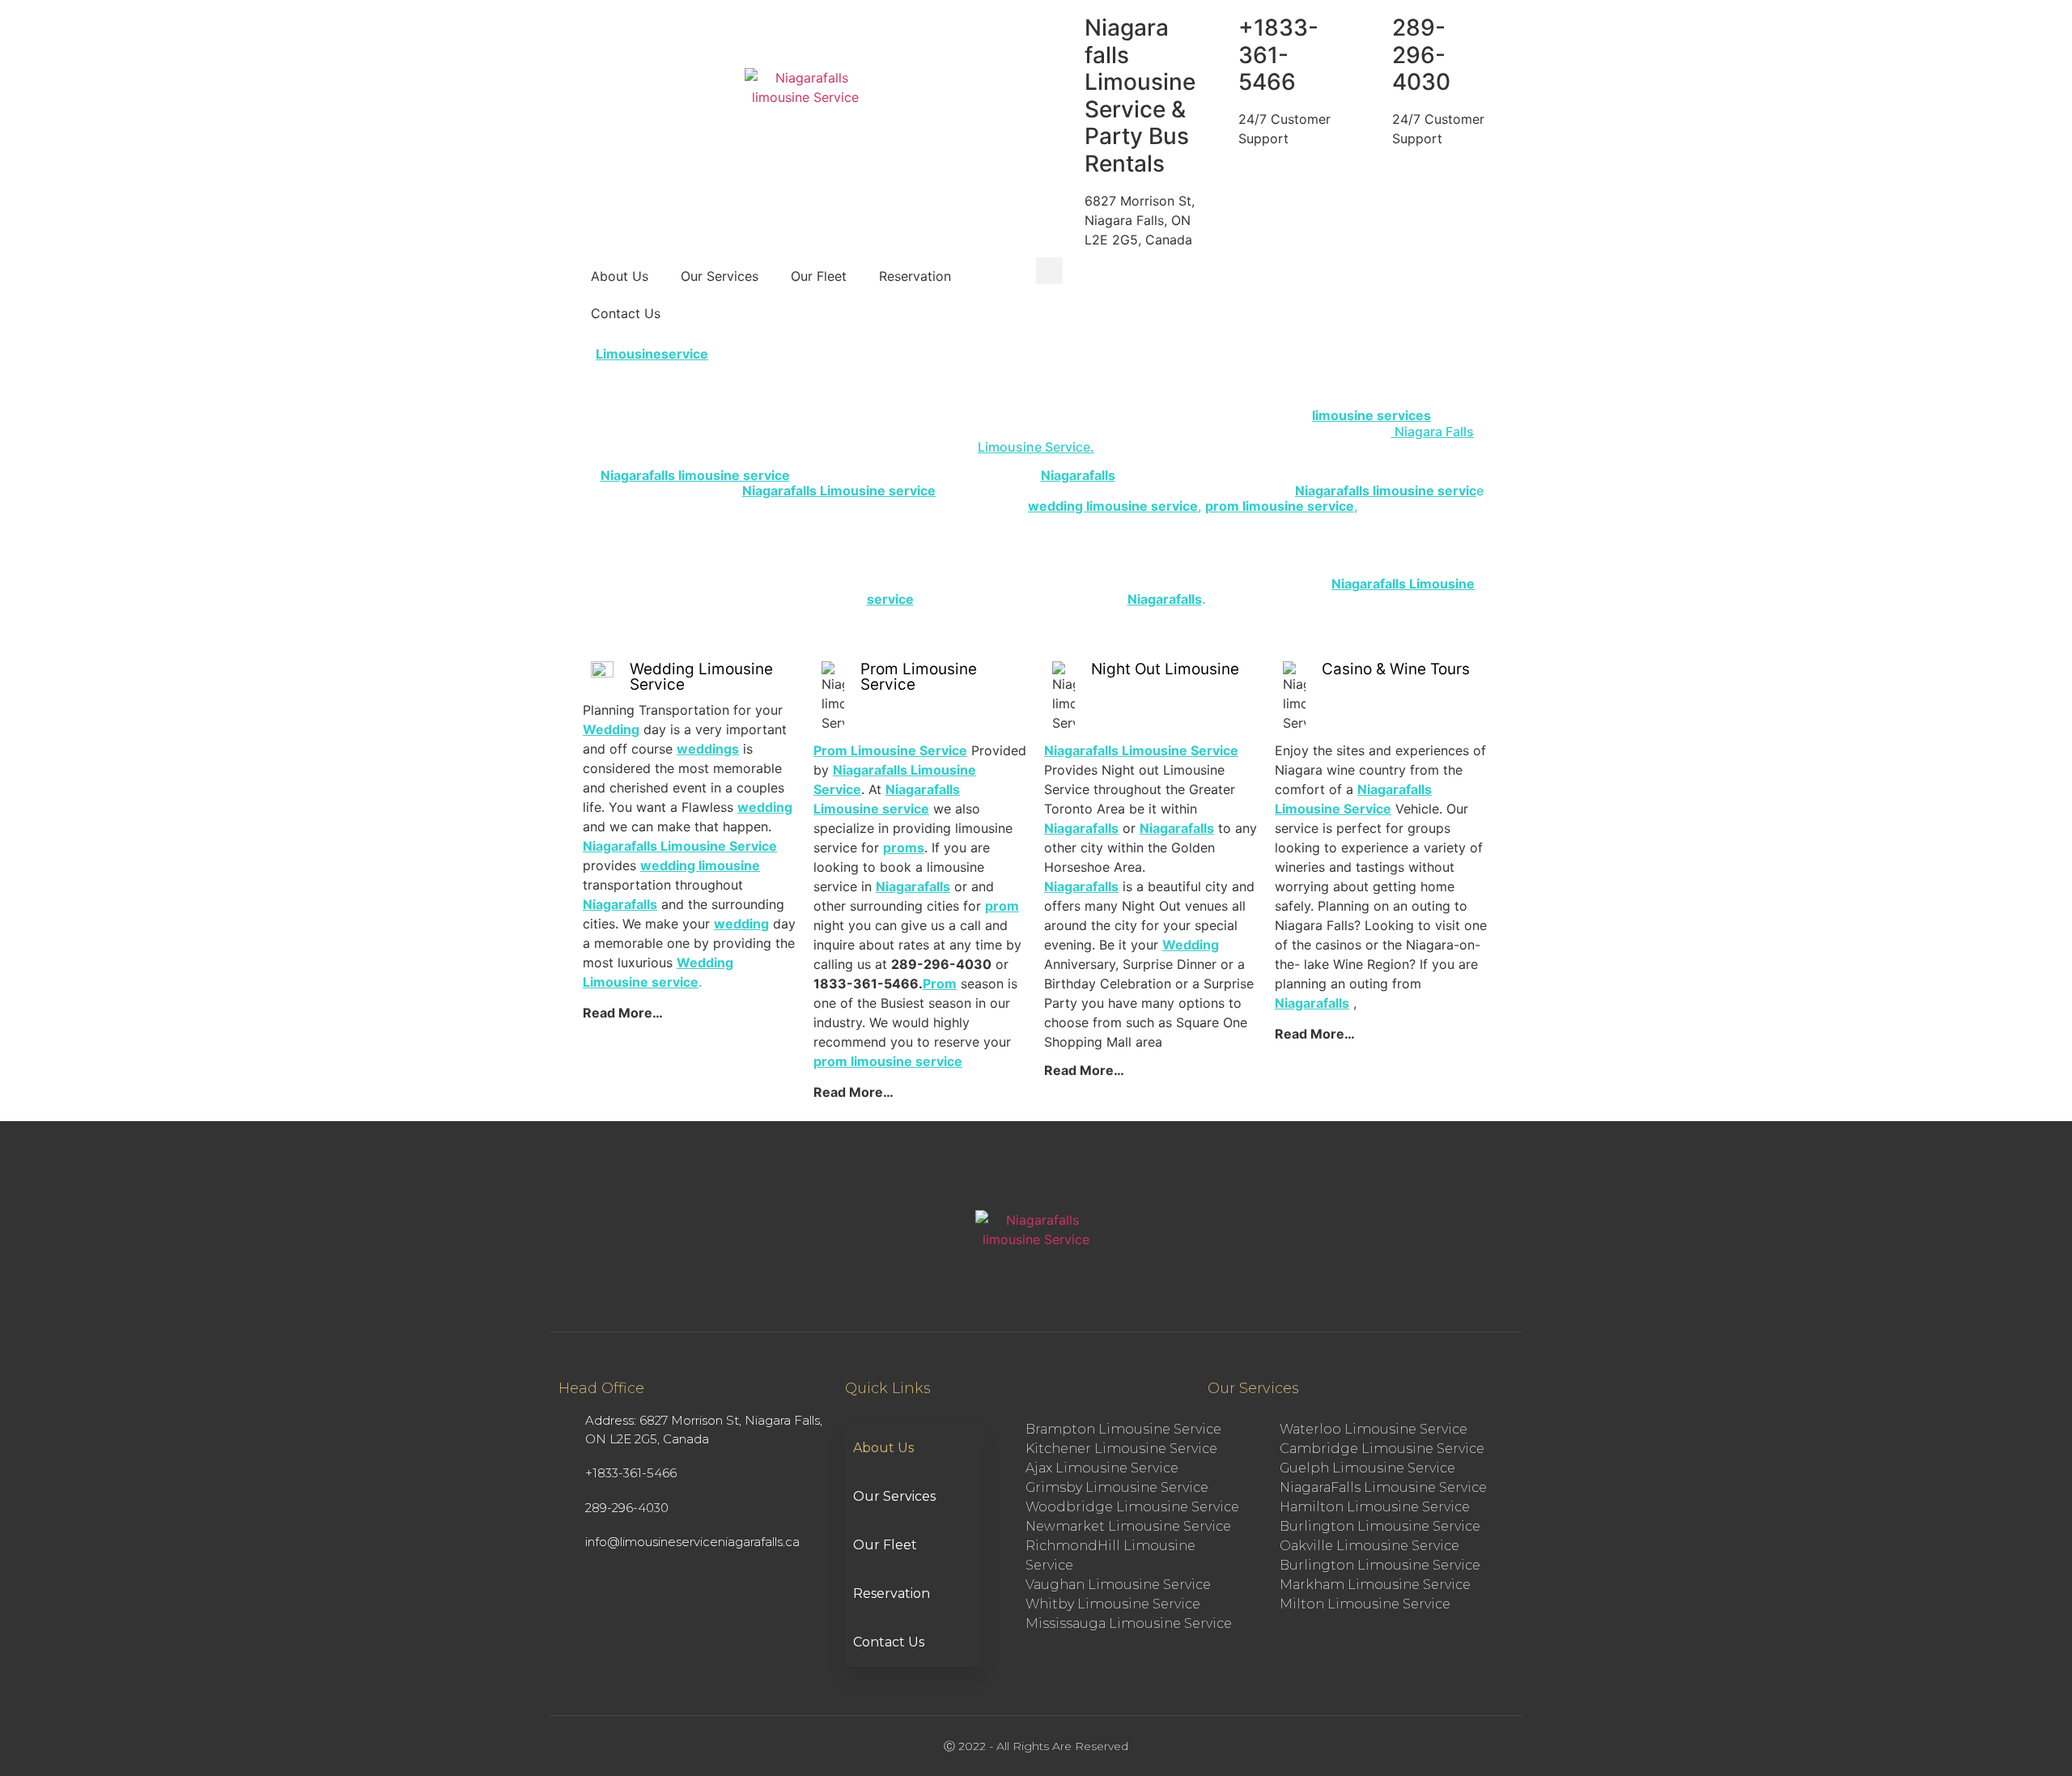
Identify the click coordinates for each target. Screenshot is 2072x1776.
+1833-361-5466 (1278, 55)
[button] (1049, 271)
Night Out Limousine (1165, 669)
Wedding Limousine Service (701, 677)
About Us (620, 276)
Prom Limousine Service (919, 677)
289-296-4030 (1421, 55)
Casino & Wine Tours (1396, 669)
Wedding (1191, 945)
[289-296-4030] (1372, 28)
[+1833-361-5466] (1218, 28)
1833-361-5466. (868, 984)
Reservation (915, 276)
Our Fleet (819, 276)
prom (1002, 906)
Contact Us (626, 313)
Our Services (720, 276)
